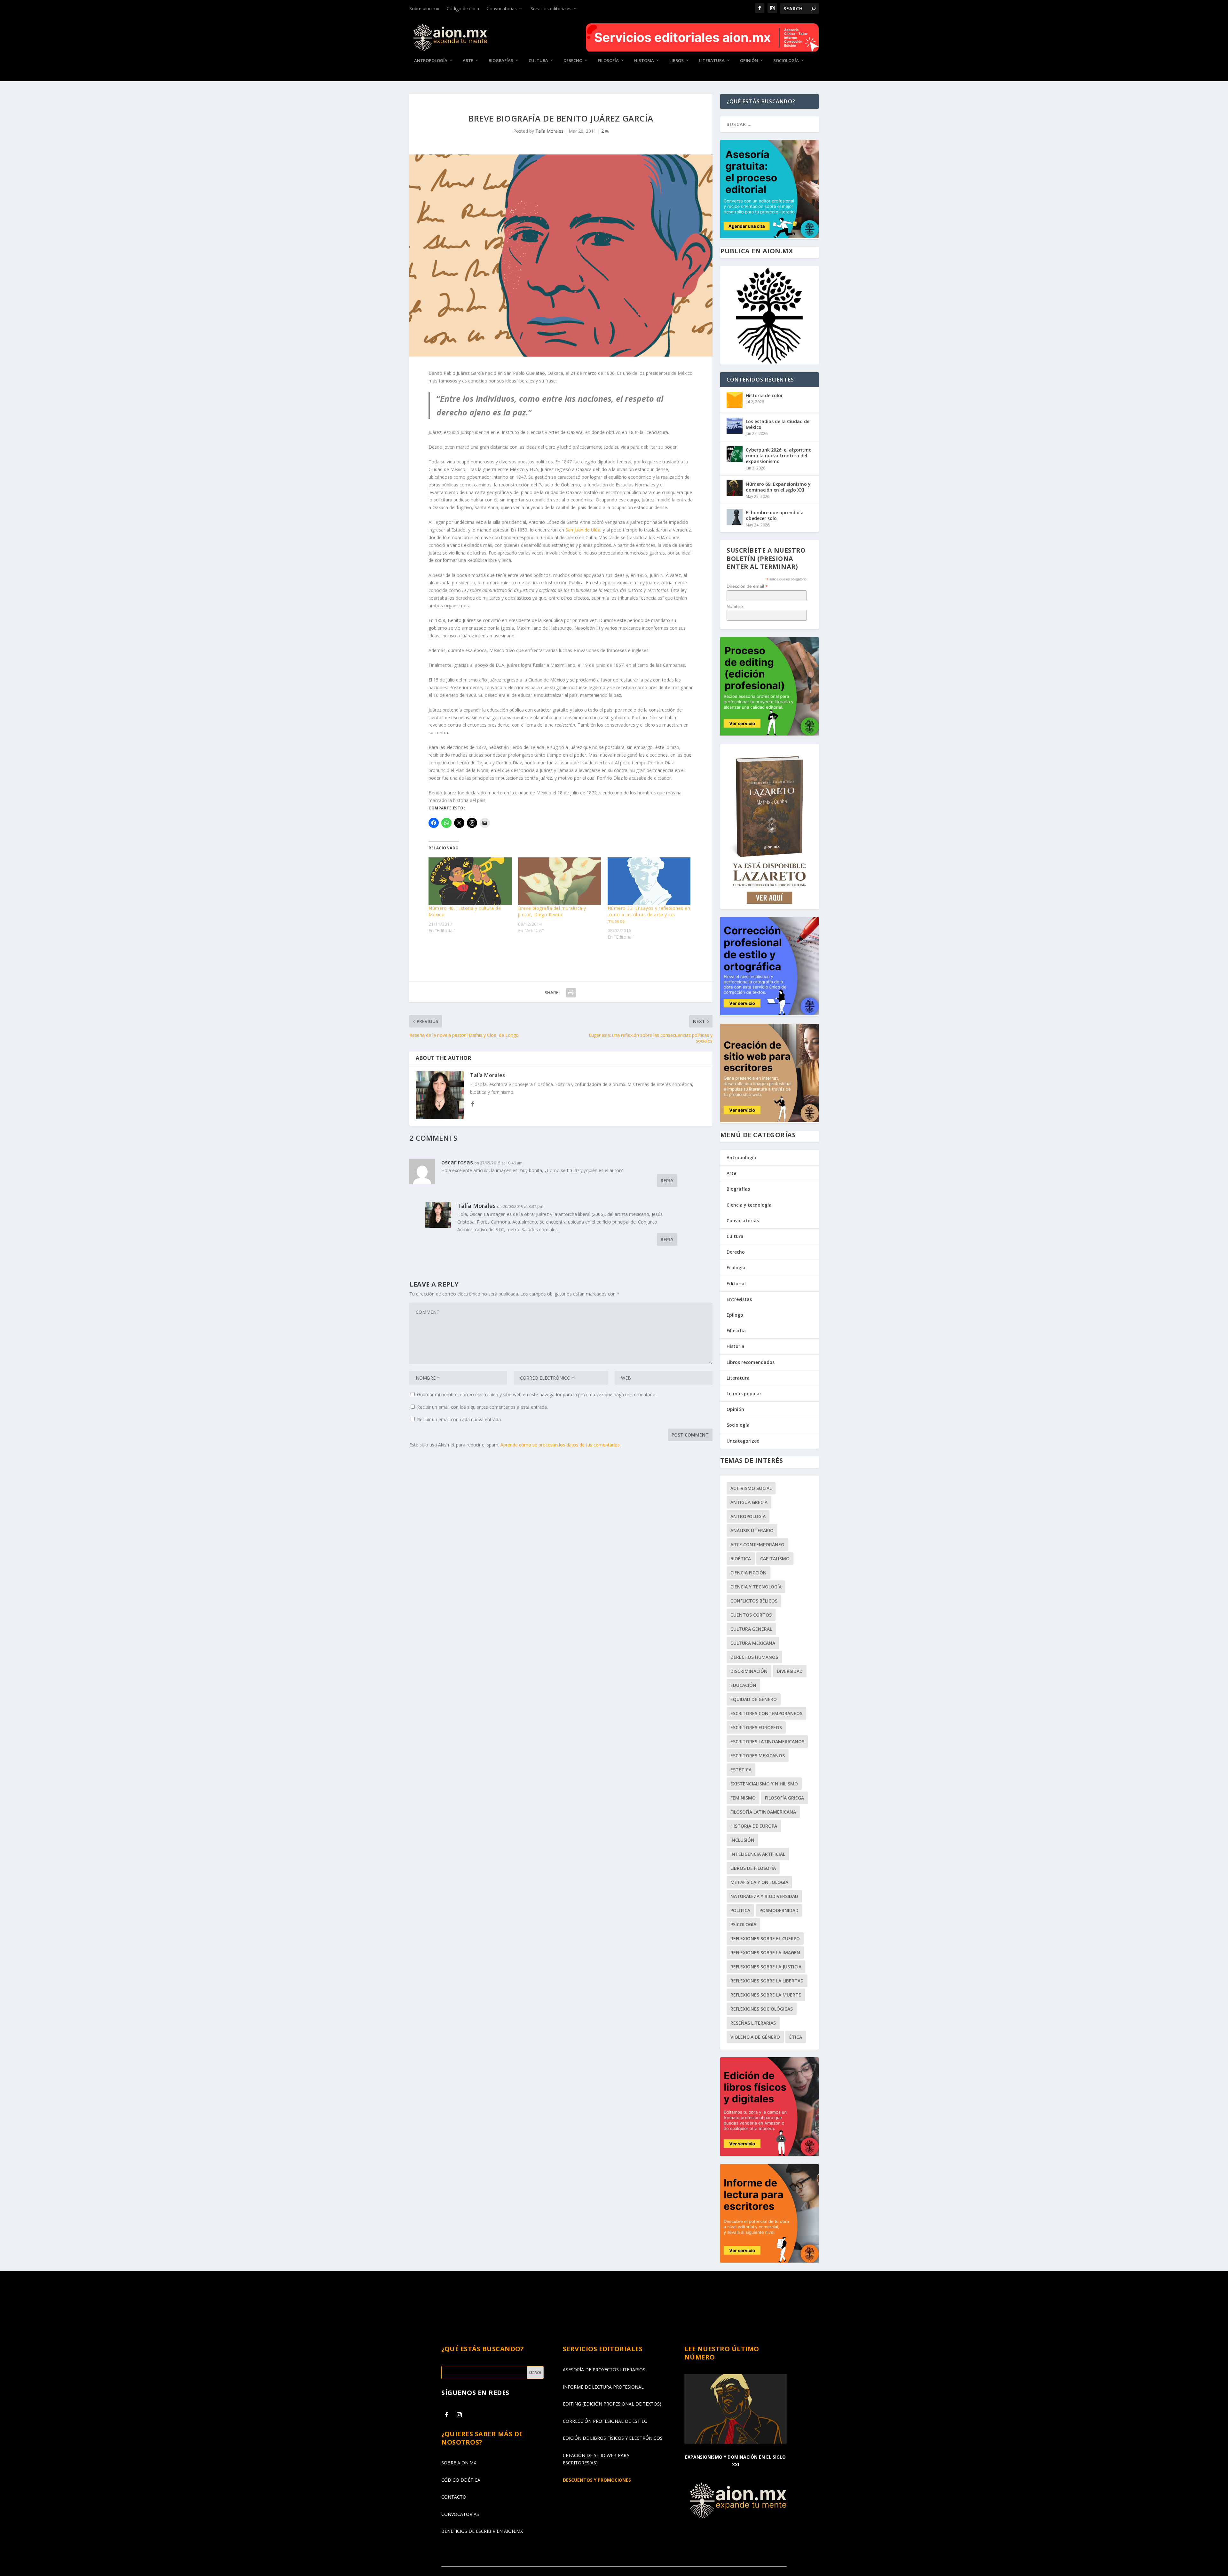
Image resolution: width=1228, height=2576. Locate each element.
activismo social (751, 1488)
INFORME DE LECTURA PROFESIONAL (603, 2387)
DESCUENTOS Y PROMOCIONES (597, 2480)
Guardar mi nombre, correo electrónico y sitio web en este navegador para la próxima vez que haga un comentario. (537, 1394)
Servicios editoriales (551, 8)
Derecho (573, 61)
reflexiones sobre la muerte (766, 1995)
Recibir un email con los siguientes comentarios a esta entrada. (482, 1407)
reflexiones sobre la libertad (767, 1981)
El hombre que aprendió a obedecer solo (775, 515)
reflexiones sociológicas (762, 2009)
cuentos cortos (751, 1615)
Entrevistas (739, 1299)
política (740, 1910)
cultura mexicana (753, 1643)
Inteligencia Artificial (758, 1854)
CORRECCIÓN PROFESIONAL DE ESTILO (605, 2421)
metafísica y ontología (759, 1882)
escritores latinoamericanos (767, 1741)
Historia (644, 61)
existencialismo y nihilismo (764, 1784)
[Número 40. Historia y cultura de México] (470, 881)
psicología (743, 1924)
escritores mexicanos (758, 1756)
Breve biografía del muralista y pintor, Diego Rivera (552, 911)
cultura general (751, 1629)
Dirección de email (747, 586)
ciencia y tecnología (756, 1587)
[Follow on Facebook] (446, 2415)
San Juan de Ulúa (583, 530)
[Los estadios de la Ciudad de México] (735, 426)
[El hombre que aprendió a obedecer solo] (735, 517)
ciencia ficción (748, 1573)
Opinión (749, 61)
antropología (748, 1516)
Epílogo (735, 1315)
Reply (667, 1181)
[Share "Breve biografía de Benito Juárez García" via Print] (571, 993)
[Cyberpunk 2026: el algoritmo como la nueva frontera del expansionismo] (735, 454)
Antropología (431, 61)
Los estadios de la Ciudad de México (778, 424)
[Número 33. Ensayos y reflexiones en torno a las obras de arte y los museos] (649, 881)
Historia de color (764, 395)
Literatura (712, 61)
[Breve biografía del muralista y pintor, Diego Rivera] (560, 881)
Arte (468, 61)
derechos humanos (754, 1657)
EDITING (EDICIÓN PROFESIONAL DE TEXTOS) (612, 2404)
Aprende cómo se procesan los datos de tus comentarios (560, 1445)
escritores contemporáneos (766, 1713)
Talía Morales (549, 131)
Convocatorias (502, 8)
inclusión (742, 1840)
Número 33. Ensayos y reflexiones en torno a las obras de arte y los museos (649, 914)
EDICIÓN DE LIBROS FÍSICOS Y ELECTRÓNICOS (613, 2438)
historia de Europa (754, 1826)
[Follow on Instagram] (459, 2415)
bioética (741, 1559)
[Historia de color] (735, 400)
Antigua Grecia (749, 1502)
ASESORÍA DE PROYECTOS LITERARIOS (604, 2370)
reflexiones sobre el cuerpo (765, 1938)
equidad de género (754, 1699)
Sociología (786, 61)
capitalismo (775, 1559)
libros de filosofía (753, 1868)
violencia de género (755, 2037)
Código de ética (463, 8)
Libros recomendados (751, 1362)
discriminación (749, 1671)
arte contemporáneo (757, 1544)
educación (743, 1685)
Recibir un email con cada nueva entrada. (459, 1419)
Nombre (735, 606)
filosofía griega (784, 1798)
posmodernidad (779, 1910)
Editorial (736, 1284)
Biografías (501, 61)
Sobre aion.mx (424, 8)
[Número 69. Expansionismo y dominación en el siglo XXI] (735, 488)
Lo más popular (744, 1394)
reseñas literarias (753, 2023)
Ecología (736, 1268)
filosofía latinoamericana (763, 1812)
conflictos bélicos (754, 1601)
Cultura (538, 61)
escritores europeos (756, 1727)
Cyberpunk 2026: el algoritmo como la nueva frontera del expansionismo (779, 456)
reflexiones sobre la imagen (765, 1953)
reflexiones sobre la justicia (766, 1967)
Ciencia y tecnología (749, 1205)
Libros (677, 61)
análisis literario (752, 1530)
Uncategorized (743, 1441)
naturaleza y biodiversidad (764, 1896)
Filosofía (608, 61)
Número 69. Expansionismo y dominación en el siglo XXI (778, 487)
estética (741, 1770)
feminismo (743, 1798)
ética (796, 2037)
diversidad (790, 1671)
